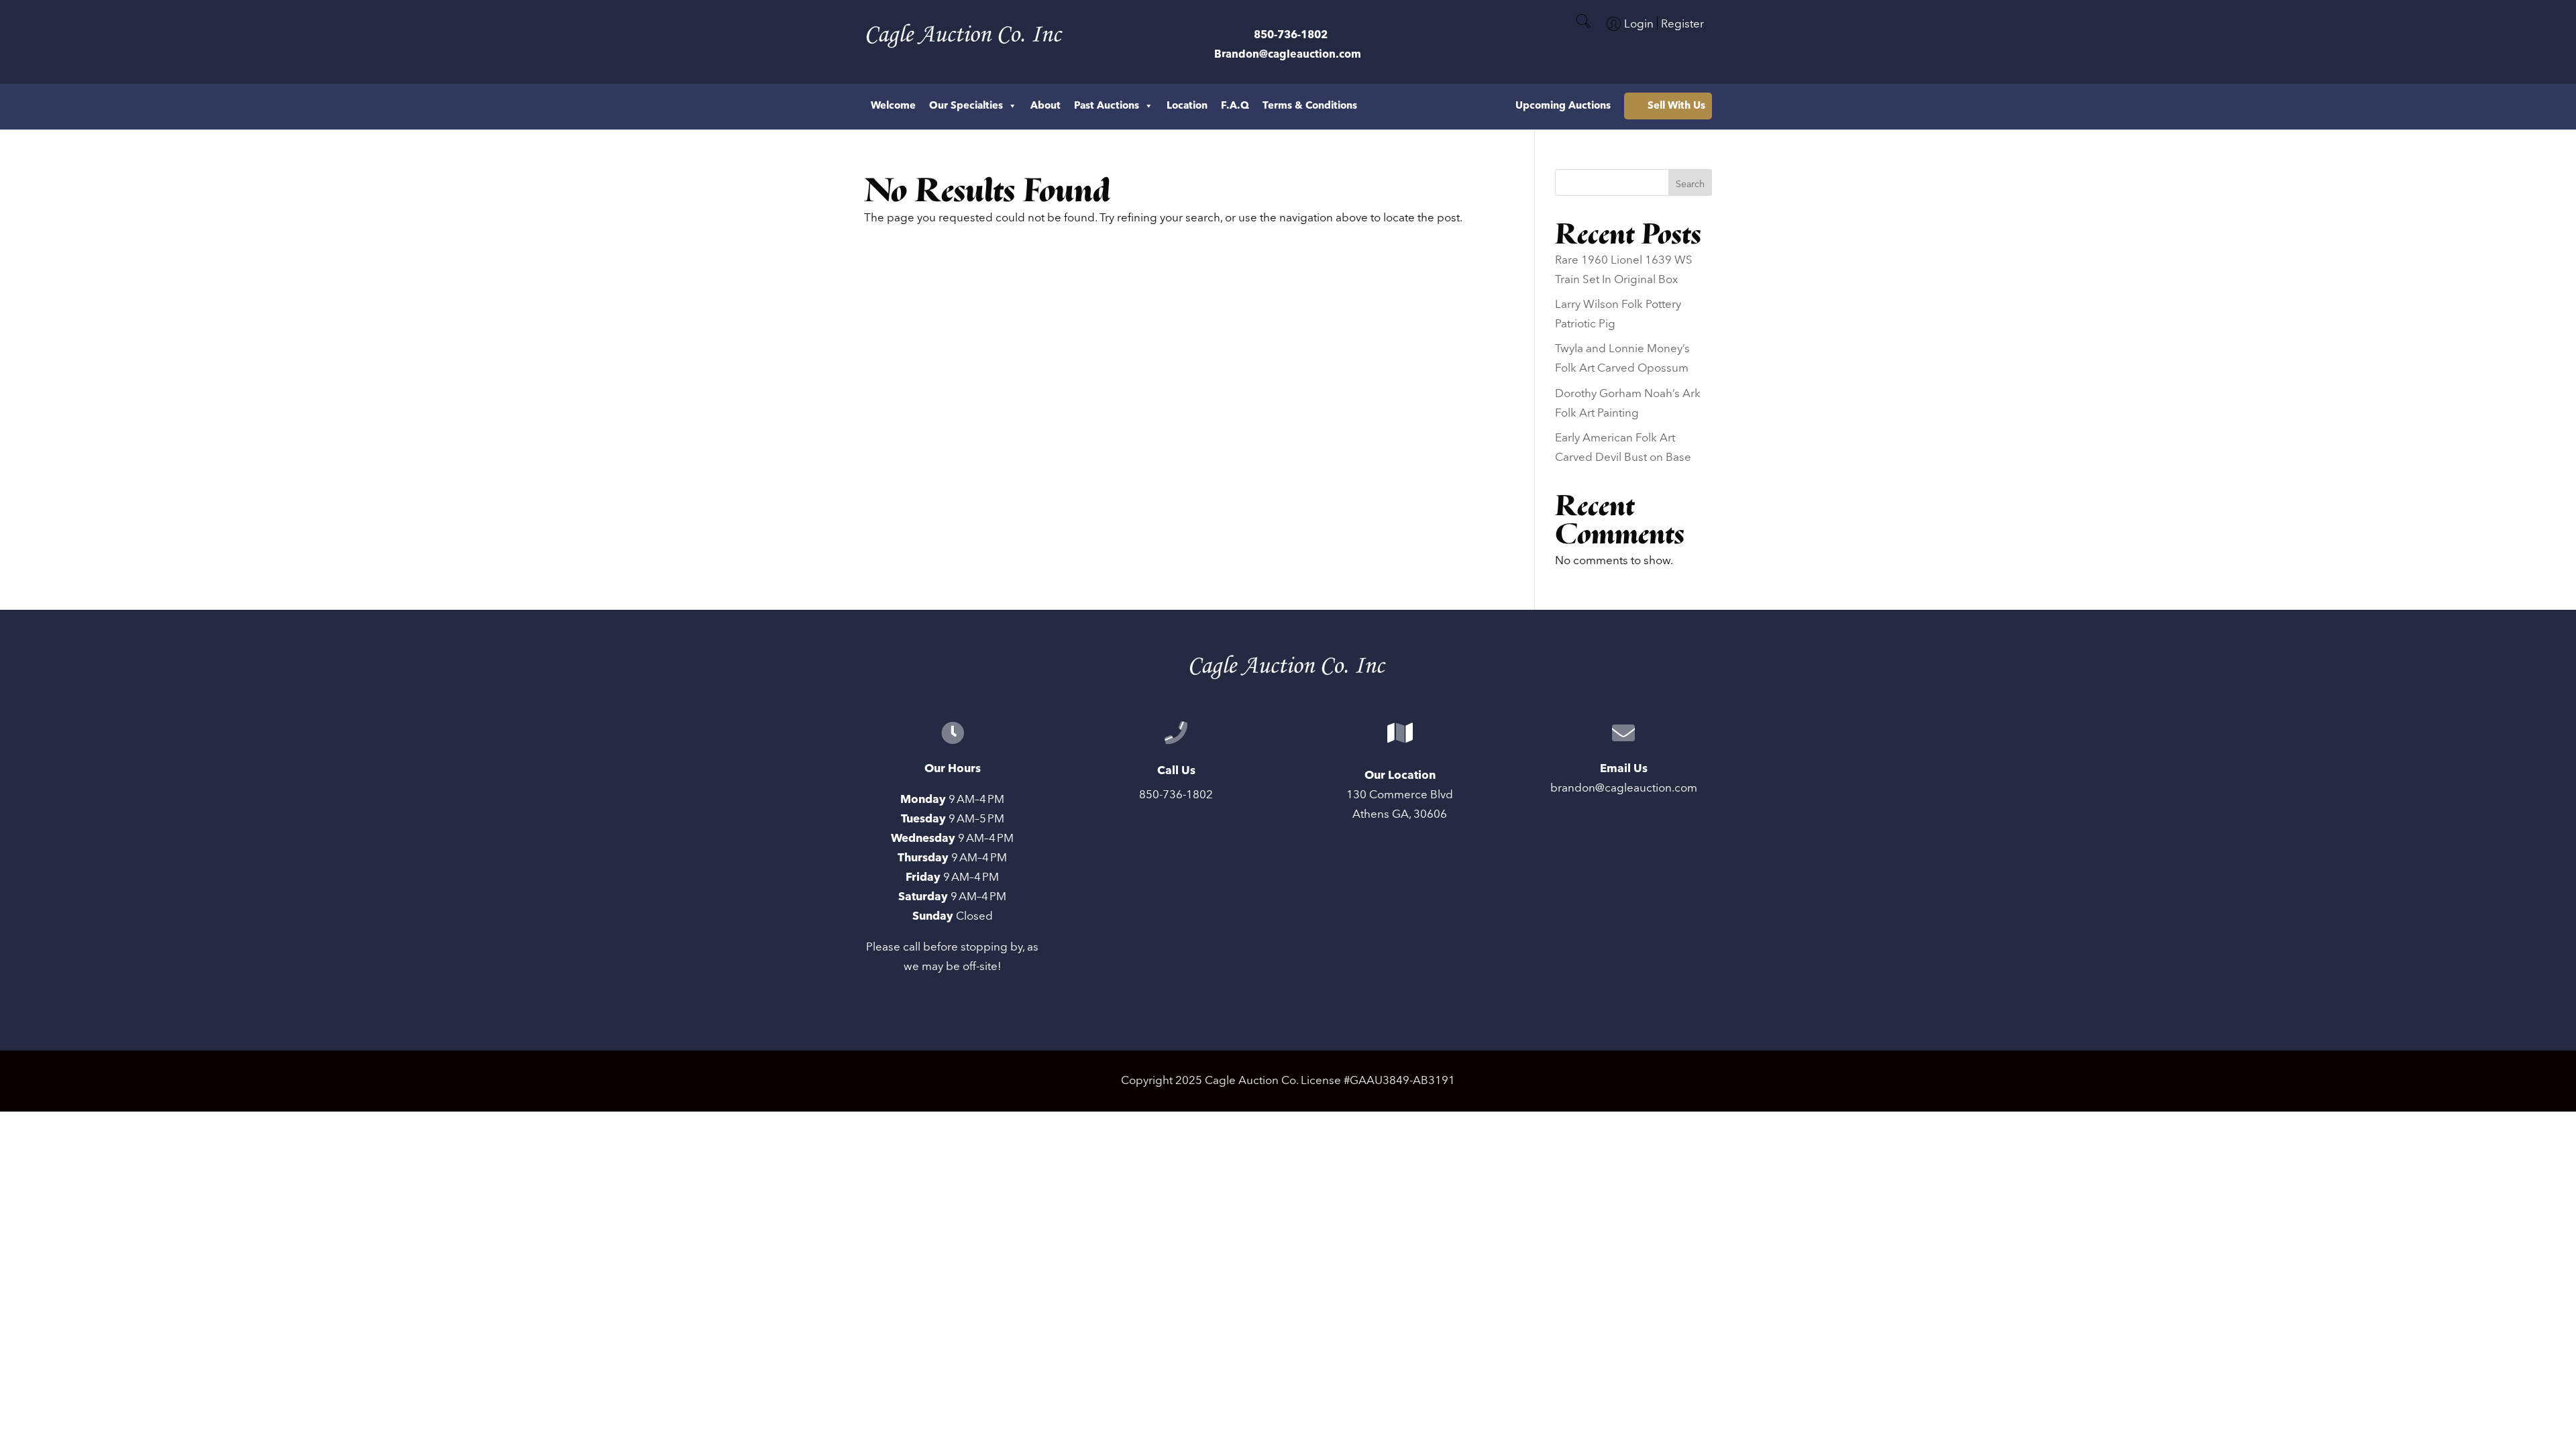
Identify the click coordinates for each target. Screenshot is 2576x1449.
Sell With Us (1676, 106)
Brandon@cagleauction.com (1288, 54)
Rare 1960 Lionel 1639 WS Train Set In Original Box (1624, 270)
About (1045, 106)
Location (1187, 106)
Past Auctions (1107, 106)
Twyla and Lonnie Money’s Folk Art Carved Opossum (1622, 359)
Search (1690, 184)
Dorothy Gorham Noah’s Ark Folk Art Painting (1628, 404)
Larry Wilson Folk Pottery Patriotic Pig (1618, 314)
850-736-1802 (1291, 35)
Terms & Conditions (1310, 106)
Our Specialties (966, 106)
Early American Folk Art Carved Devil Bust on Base (1623, 448)
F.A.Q (1235, 106)
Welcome (893, 106)
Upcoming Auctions (1563, 106)
